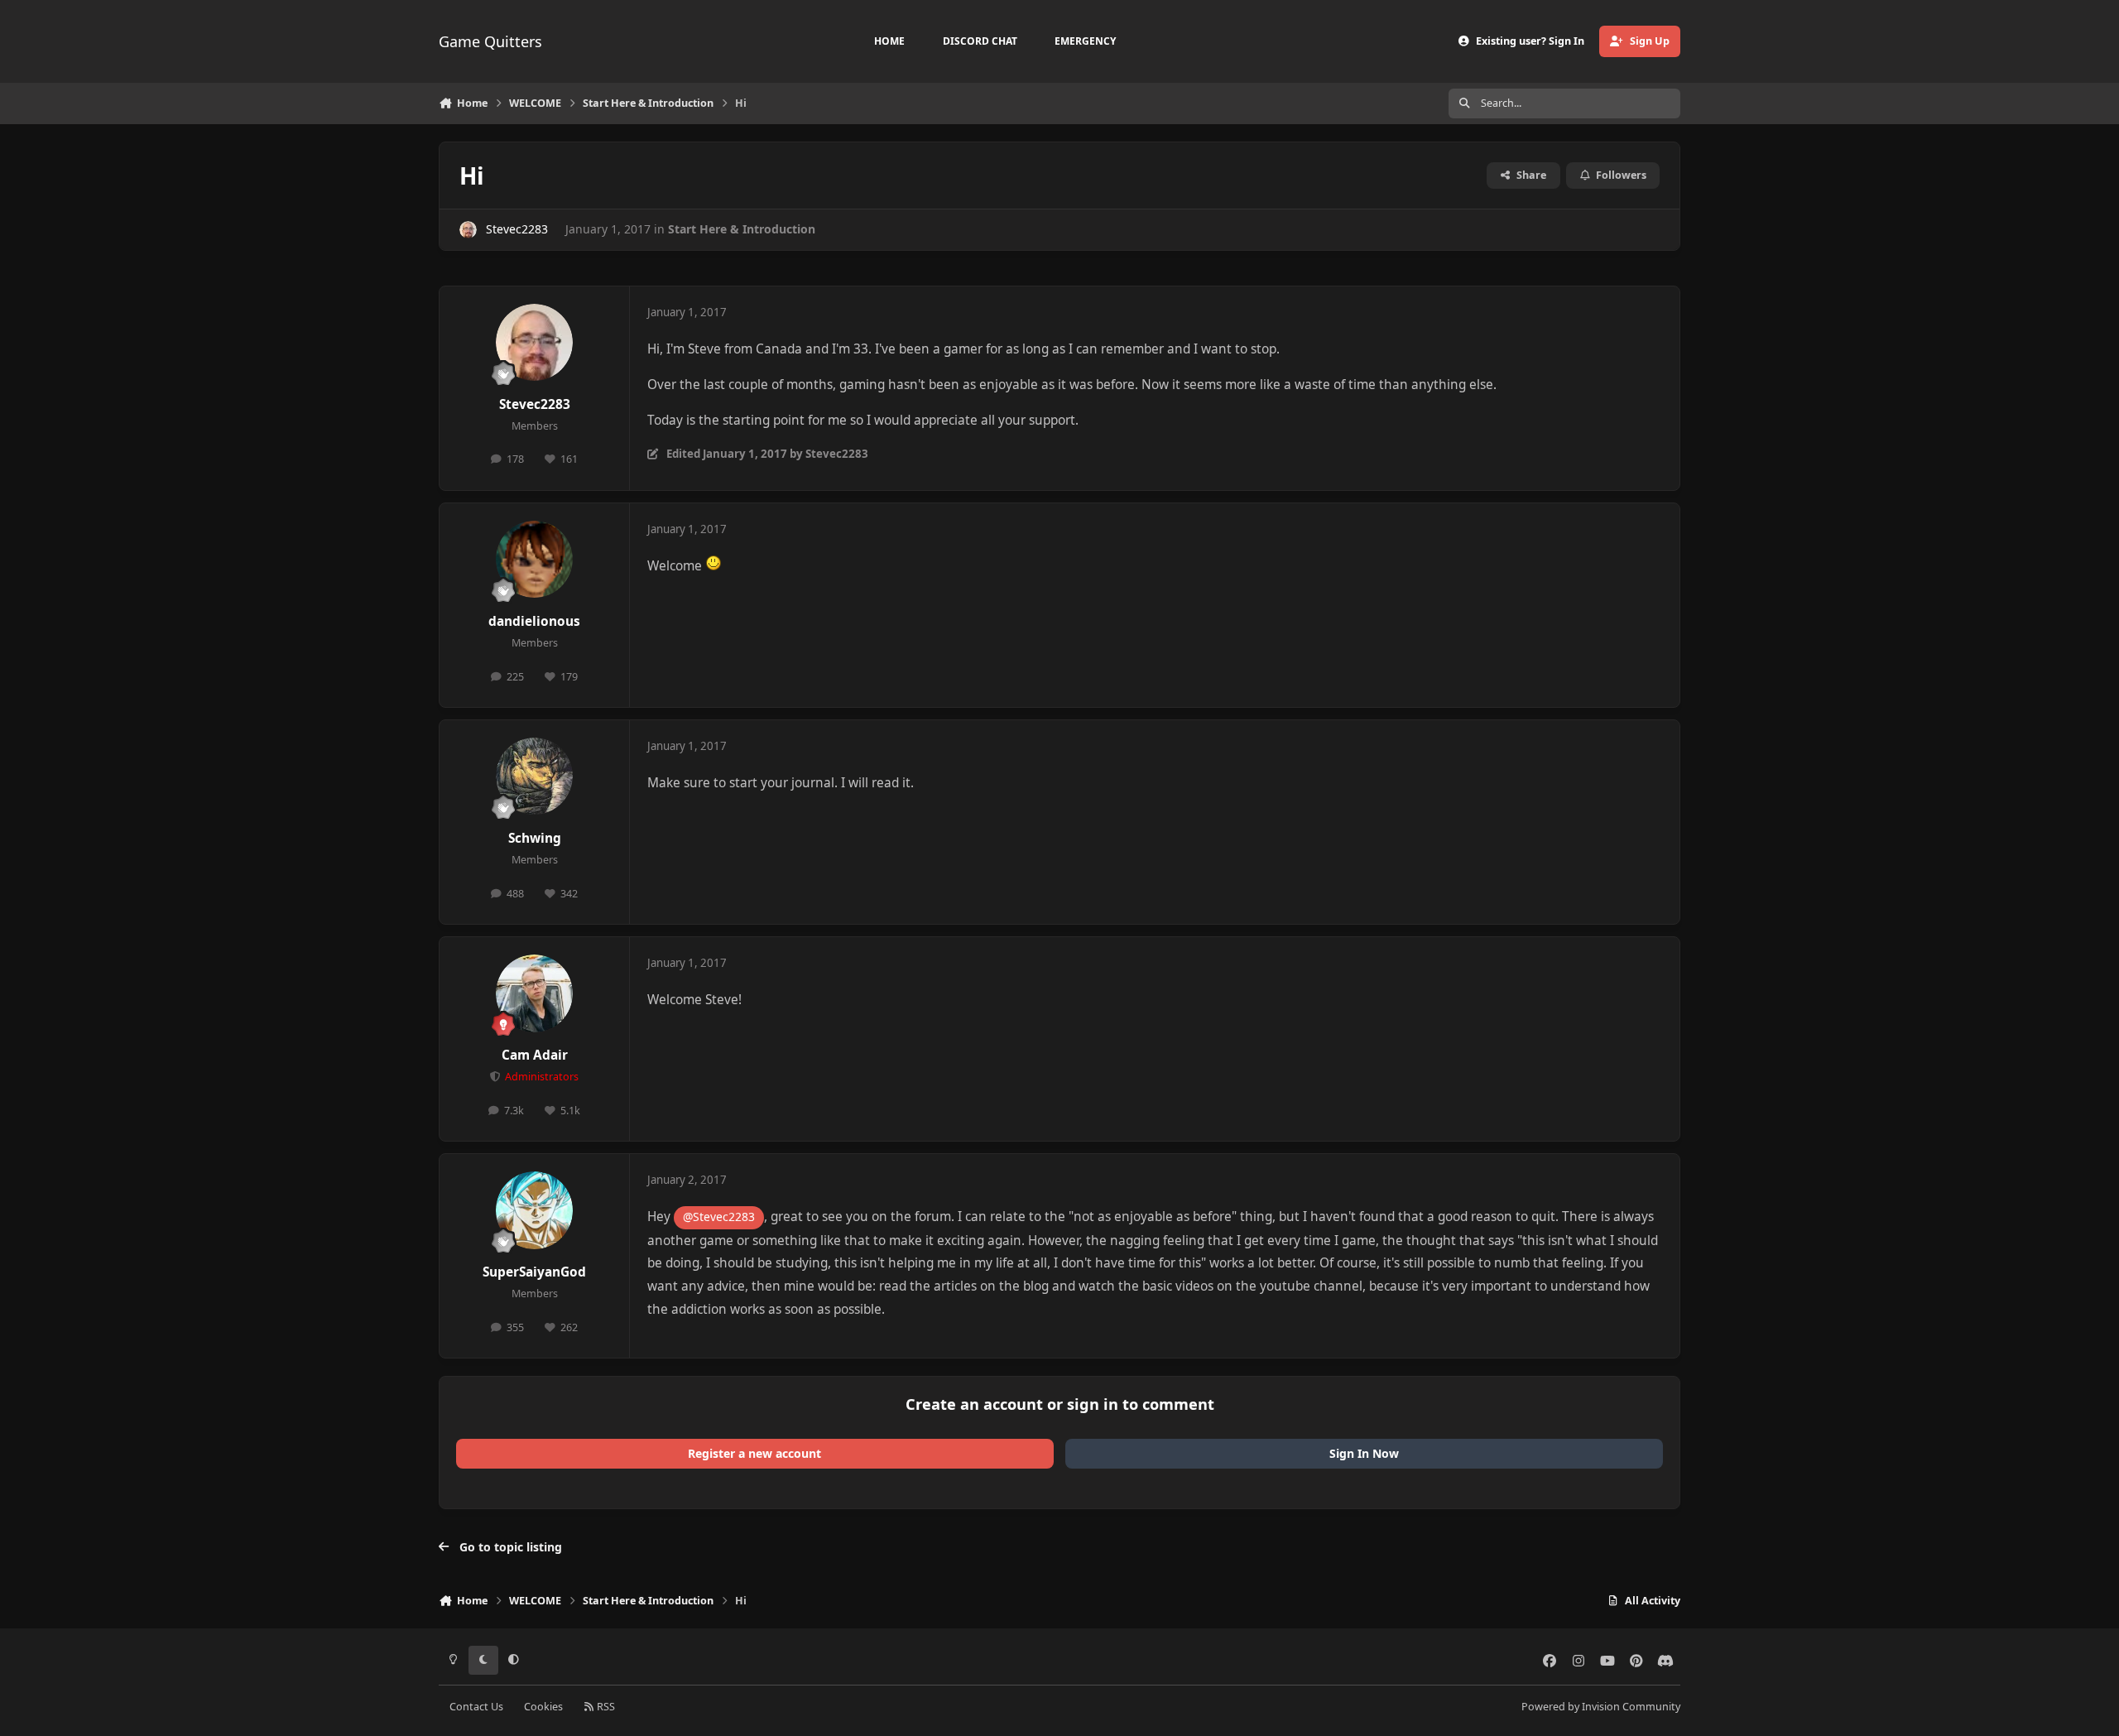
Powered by (1601, 1707)
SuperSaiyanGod (534, 1272)
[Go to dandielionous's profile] (535, 560)
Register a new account (754, 1453)
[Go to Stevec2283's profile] (468, 230)
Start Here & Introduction (742, 229)
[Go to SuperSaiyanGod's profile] (535, 1210)
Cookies (543, 1707)
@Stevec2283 (719, 1217)
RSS (605, 1707)
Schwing (535, 838)
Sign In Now (1364, 1453)
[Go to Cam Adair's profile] (535, 993)
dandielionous (534, 621)
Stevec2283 (517, 229)
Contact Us (476, 1707)
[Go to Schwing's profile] (535, 777)
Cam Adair (535, 1055)
